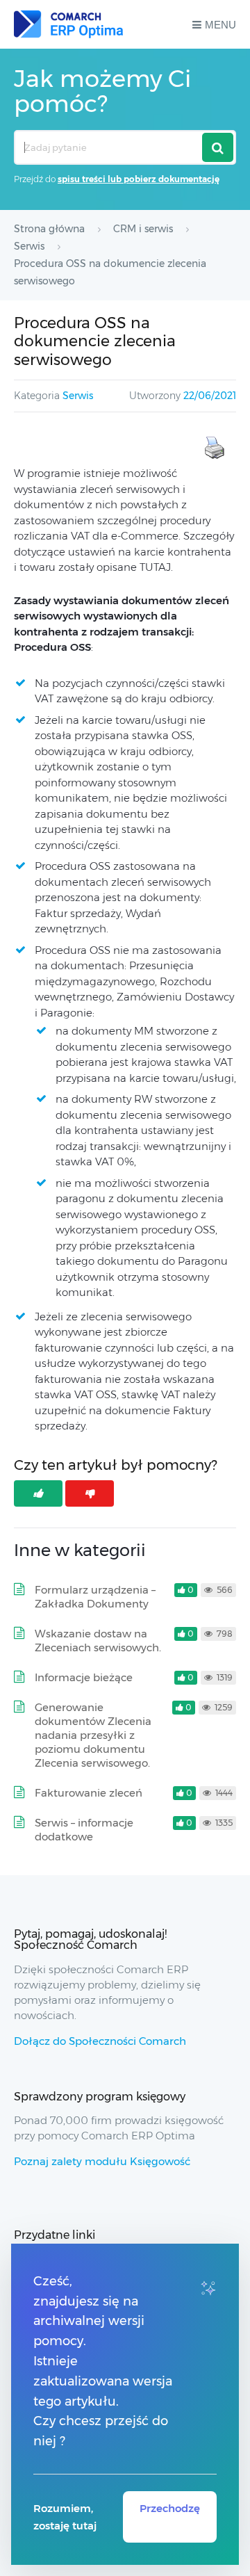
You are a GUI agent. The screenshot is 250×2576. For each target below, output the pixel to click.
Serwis (78, 396)
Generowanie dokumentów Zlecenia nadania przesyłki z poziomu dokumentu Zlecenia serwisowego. (93, 1735)
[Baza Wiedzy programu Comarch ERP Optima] (68, 24)
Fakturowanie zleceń (89, 1793)
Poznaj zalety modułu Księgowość (102, 2161)
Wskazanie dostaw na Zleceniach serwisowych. (98, 1641)
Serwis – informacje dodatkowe (84, 1830)
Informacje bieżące (84, 1677)
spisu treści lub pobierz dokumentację (139, 179)
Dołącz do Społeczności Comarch (100, 2041)
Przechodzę (170, 2508)
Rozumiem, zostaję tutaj (65, 2517)
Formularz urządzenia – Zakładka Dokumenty (95, 1597)
